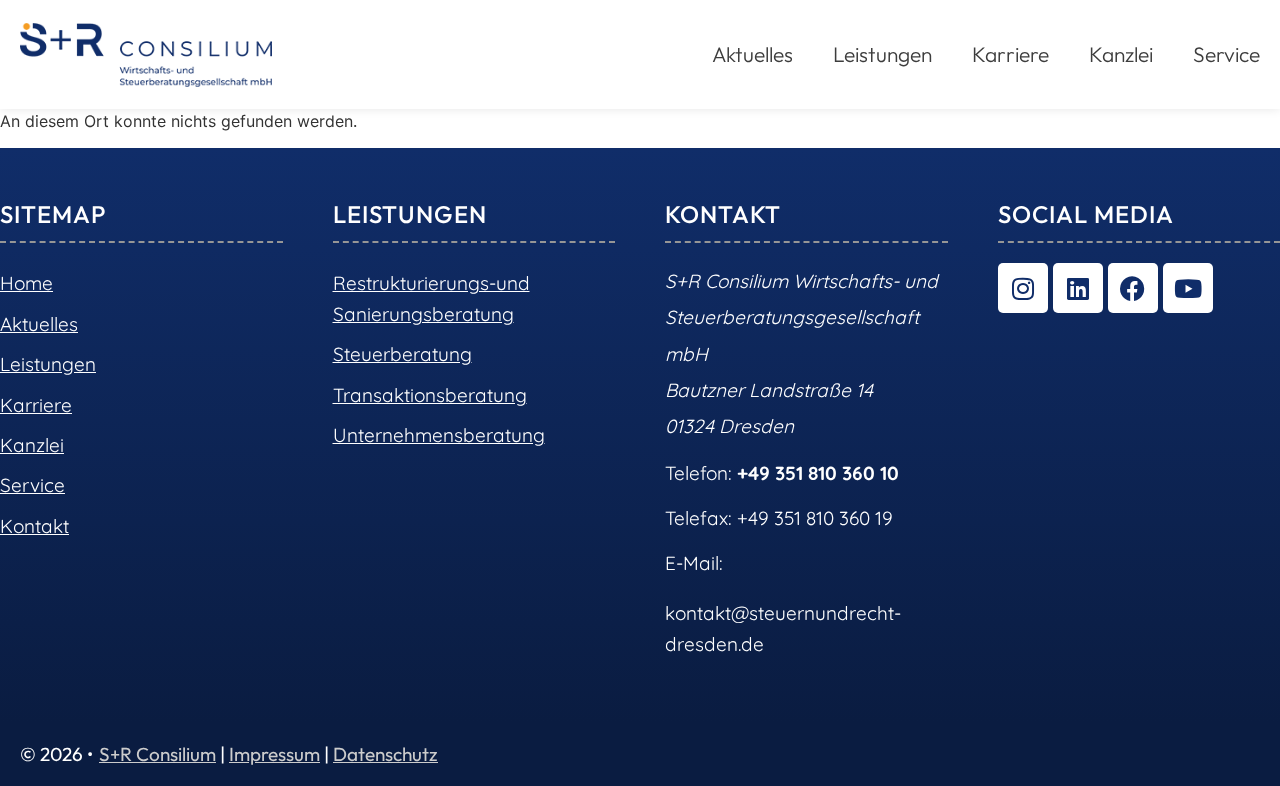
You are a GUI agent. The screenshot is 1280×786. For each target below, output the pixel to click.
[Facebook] (1133, 288)
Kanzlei (1121, 54)
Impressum (274, 754)
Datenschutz (385, 754)
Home (26, 283)
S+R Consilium (157, 754)
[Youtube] (1188, 288)
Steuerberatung (402, 354)
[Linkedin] (1078, 288)
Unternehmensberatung (439, 435)
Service (1226, 54)
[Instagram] (1023, 288)
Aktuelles (39, 324)
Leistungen (48, 364)
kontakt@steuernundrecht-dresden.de (783, 628)
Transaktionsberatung (430, 395)
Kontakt (34, 526)
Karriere (1010, 54)
